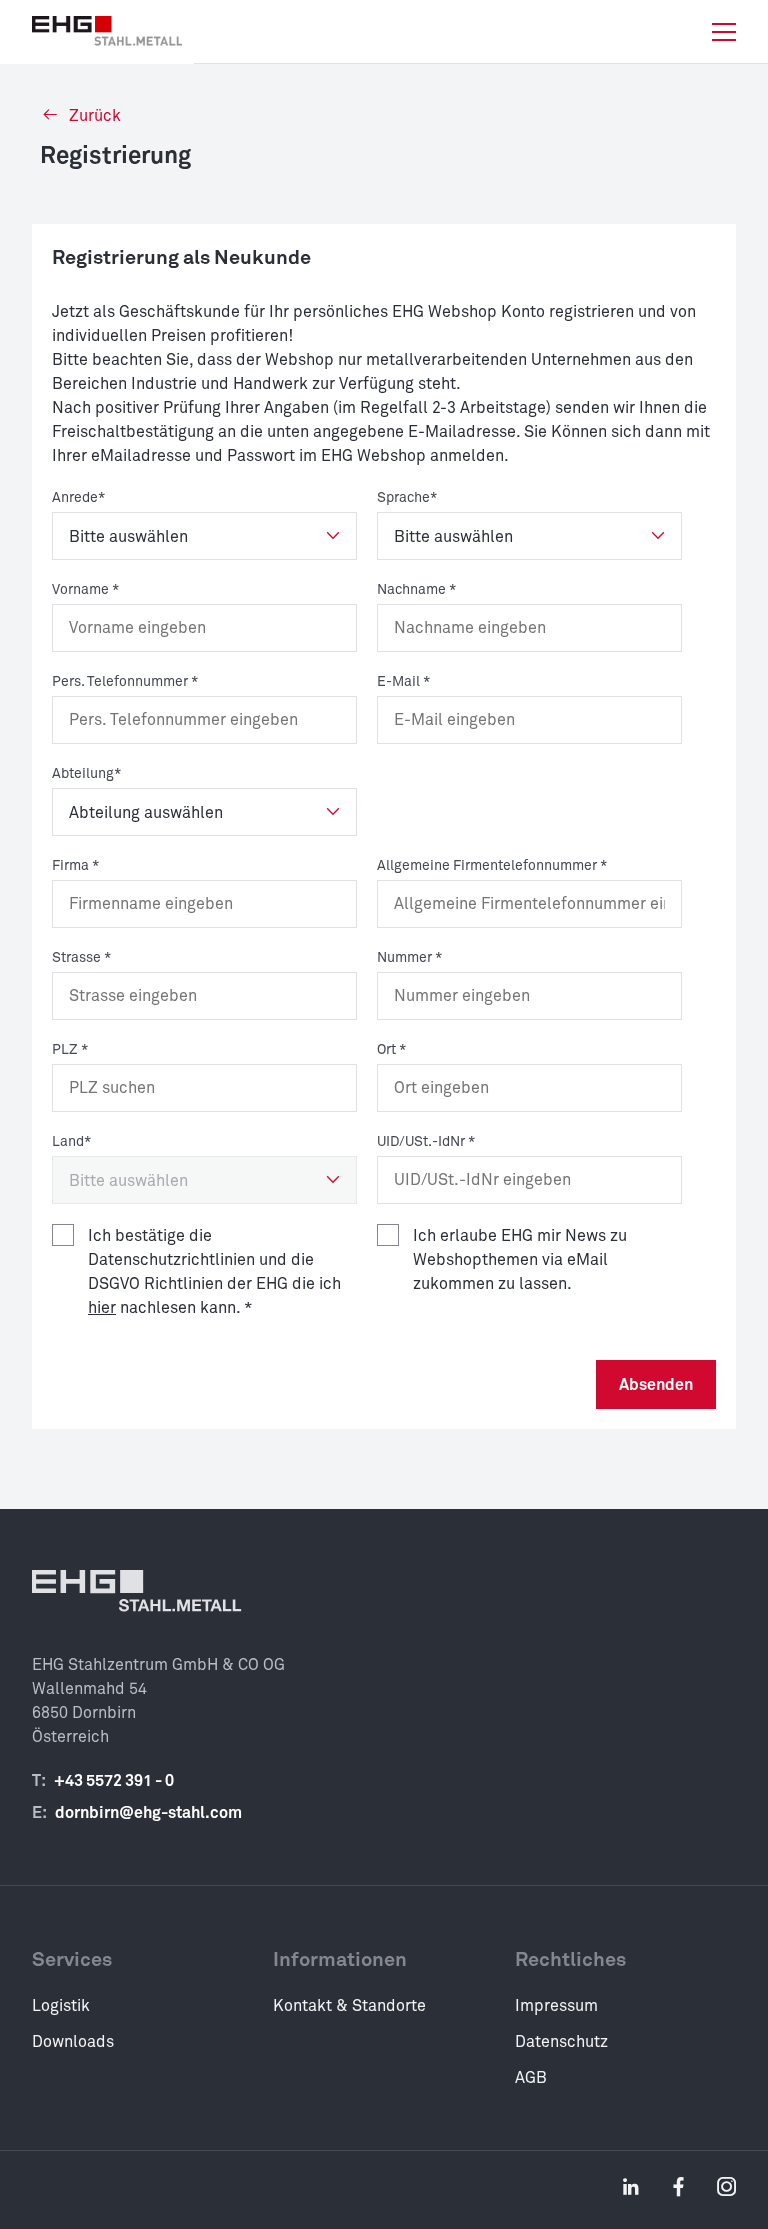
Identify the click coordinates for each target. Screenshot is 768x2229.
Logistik (61, 2006)
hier (102, 1308)
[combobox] (204, 1088)
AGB (531, 2078)
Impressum (556, 2006)
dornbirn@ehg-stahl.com (148, 1813)
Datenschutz (561, 2042)
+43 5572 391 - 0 (114, 1781)
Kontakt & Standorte (349, 2006)
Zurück (93, 116)
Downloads (73, 2042)
